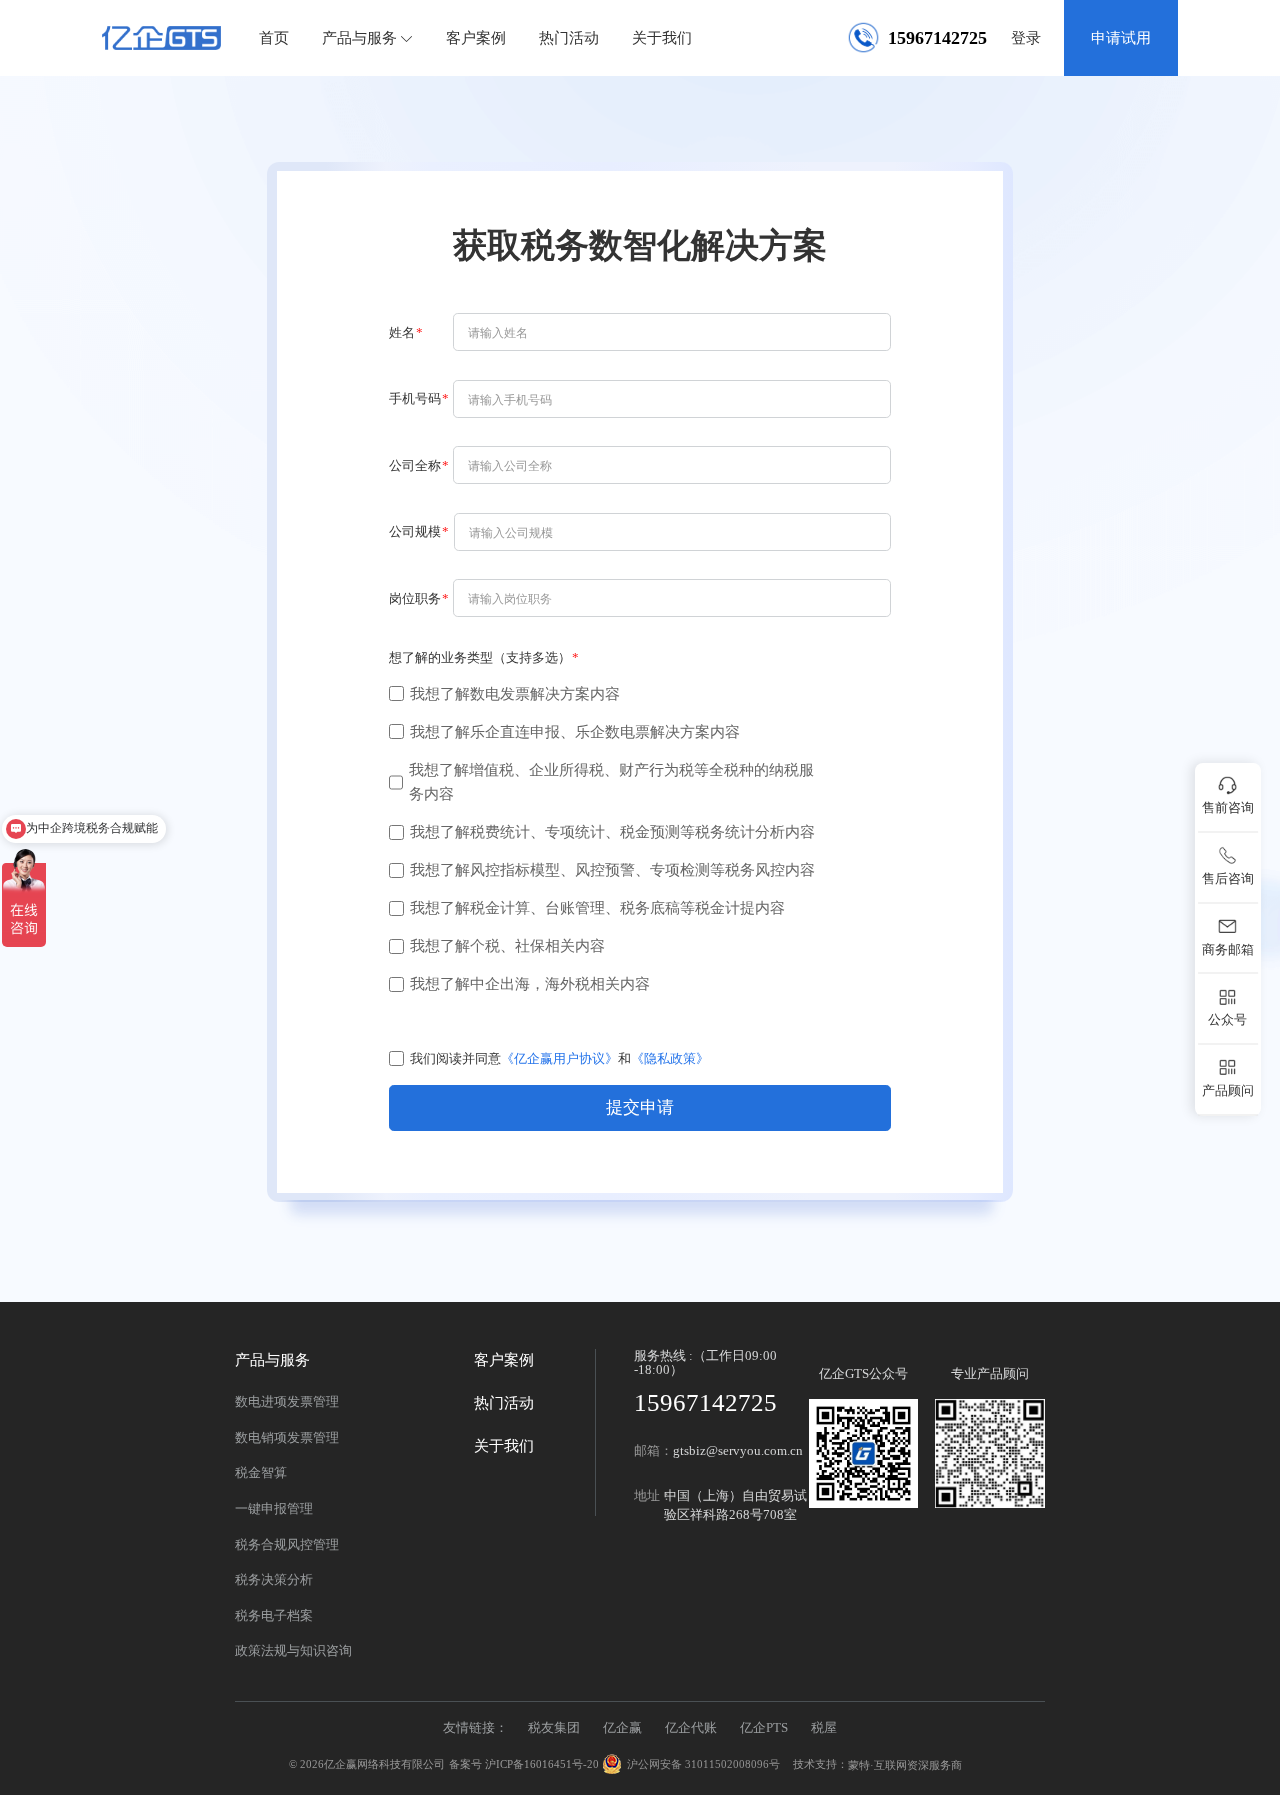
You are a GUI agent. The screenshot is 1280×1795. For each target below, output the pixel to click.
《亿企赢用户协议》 (559, 1058)
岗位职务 (415, 598)
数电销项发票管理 (287, 1437)
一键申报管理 (274, 1508)
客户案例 (476, 37)
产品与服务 (359, 37)
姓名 (402, 332)
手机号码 (415, 398)
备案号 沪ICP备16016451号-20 (524, 1764)
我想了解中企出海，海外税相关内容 (530, 983)
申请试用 (1121, 37)
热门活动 (569, 37)
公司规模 (415, 531)
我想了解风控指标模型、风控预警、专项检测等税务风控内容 (612, 869)
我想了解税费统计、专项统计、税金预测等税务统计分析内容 (612, 831)
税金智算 (261, 1472)
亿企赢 (622, 1727)
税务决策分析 (274, 1579)
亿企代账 (691, 1727)
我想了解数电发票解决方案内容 (515, 693)
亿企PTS (764, 1727)
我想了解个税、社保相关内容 (507, 945)
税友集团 (554, 1727)
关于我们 (662, 37)
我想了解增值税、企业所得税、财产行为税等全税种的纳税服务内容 (611, 782)
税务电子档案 (274, 1615)
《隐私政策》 (670, 1058)
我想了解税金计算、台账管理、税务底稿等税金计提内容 (597, 907)
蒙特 (859, 1765)
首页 (274, 37)
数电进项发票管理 (287, 1401)
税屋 (824, 1727)
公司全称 (415, 465)
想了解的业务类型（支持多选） (480, 657)
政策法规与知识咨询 (293, 1650)
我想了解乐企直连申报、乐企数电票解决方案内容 (575, 731)
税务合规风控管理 (287, 1544)
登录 (1026, 37)
